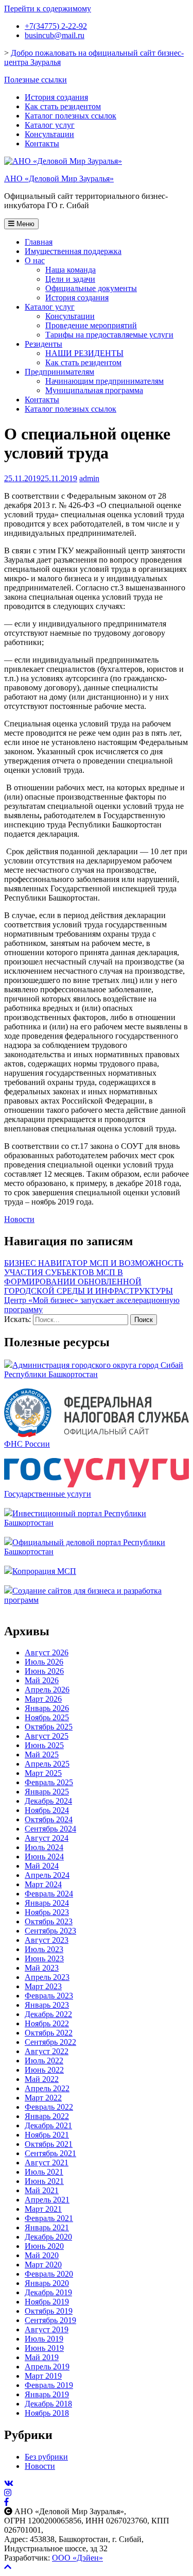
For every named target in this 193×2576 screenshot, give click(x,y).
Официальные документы (91, 288)
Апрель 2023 (47, 1977)
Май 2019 (42, 2357)
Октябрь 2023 (49, 1921)
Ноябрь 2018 (47, 2413)
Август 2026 (47, 1653)
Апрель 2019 (47, 2367)
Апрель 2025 (47, 1764)
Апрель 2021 (47, 2200)
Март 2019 (43, 2376)
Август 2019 (47, 2329)
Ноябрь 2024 (47, 1810)
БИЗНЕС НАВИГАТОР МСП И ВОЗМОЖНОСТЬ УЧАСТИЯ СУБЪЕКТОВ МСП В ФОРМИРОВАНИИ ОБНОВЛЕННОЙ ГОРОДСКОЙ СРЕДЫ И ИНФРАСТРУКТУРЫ (94, 1277)
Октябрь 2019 (49, 2311)
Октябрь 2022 (49, 2033)
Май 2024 (42, 1866)
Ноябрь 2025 (47, 1717)
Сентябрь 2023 (50, 1931)
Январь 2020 (47, 2283)
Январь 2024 (47, 1903)
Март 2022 (43, 2098)
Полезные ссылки (36, 80)
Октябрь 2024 (49, 1819)
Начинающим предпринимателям (104, 381)
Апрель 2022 (47, 2088)
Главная (39, 242)
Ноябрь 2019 (47, 2302)
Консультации (49, 134)
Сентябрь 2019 (50, 2320)
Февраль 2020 (49, 2274)
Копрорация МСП (44, 1571)
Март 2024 (43, 1884)
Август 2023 (47, 1940)
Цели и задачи (70, 279)
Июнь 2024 (44, 1857)
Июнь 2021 (44, 2181)
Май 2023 (42, 1968)
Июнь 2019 (44, 2348)
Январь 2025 (47, 1792)
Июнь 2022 (44, 2070)
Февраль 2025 (49, 1782)
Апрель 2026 (47, 1690)
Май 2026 (42, 1680)
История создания (56, 97)
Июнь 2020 (44, 2246)
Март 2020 (43, 2265)
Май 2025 (42, 1755)
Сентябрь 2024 (50, 1829)
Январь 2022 (47, 2116)
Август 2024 (47, 1838)
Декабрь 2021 (48, 2125)
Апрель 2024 (47, 1875)
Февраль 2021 (49, 2218)
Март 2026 (43, 1699)
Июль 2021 (44, 2172)
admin (89, 478)
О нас (35, 260)
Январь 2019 (47, 2394)
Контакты (42, 143)
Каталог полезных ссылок (71, 116)
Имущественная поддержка (73, 251)
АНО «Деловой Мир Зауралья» (59, 179)
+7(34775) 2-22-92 (56, 26)
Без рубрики (46, 2457)
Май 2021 (42, 2190)
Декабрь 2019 (48, 2292)
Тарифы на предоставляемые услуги (109, 335)
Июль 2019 (44, 2339)
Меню (24, 224)
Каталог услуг (50, 125)
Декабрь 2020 (48, 2237)
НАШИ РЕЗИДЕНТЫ (84, 353)
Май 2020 (42, 2255)
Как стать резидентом (63, 106)
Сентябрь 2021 (50, 2153)
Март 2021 (43, 2209)
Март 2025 (43, 1773)
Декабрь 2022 (48, 2014)
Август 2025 (47, 1736)
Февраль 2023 (49, 1996)
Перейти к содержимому (48, 9)
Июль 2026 (44, 1662)
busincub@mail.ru (55, 35)
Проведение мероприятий (91, 325)
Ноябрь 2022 (47, 2023)
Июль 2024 (44, 1847)
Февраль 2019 (49, 2385)
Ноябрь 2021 (47, 2135)
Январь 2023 (47, 2005)
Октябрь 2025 (49, 1727)
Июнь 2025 (44, 1745)
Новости (19, 1219)
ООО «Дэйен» (77, 2558)
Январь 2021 (47, 2227)
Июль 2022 (44, 2061)
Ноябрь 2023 (47, 1912)
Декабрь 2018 (48, 2404)
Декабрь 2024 (48, 1801)
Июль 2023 (44, 1949)
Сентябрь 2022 (50, 2042)
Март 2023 (43, 1986)
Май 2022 (42, 2079)
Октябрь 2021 (49, 2144)
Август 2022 (47, 2051)
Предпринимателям (59, 372)
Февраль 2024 (49, 1894)
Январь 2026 (47, 1708)
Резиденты (43, 344)
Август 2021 (47, 2163)
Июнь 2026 (44, 1671)
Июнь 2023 (44, 1959)
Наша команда (71, 270)
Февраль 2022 (49, 2107)
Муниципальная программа (94, 390)
